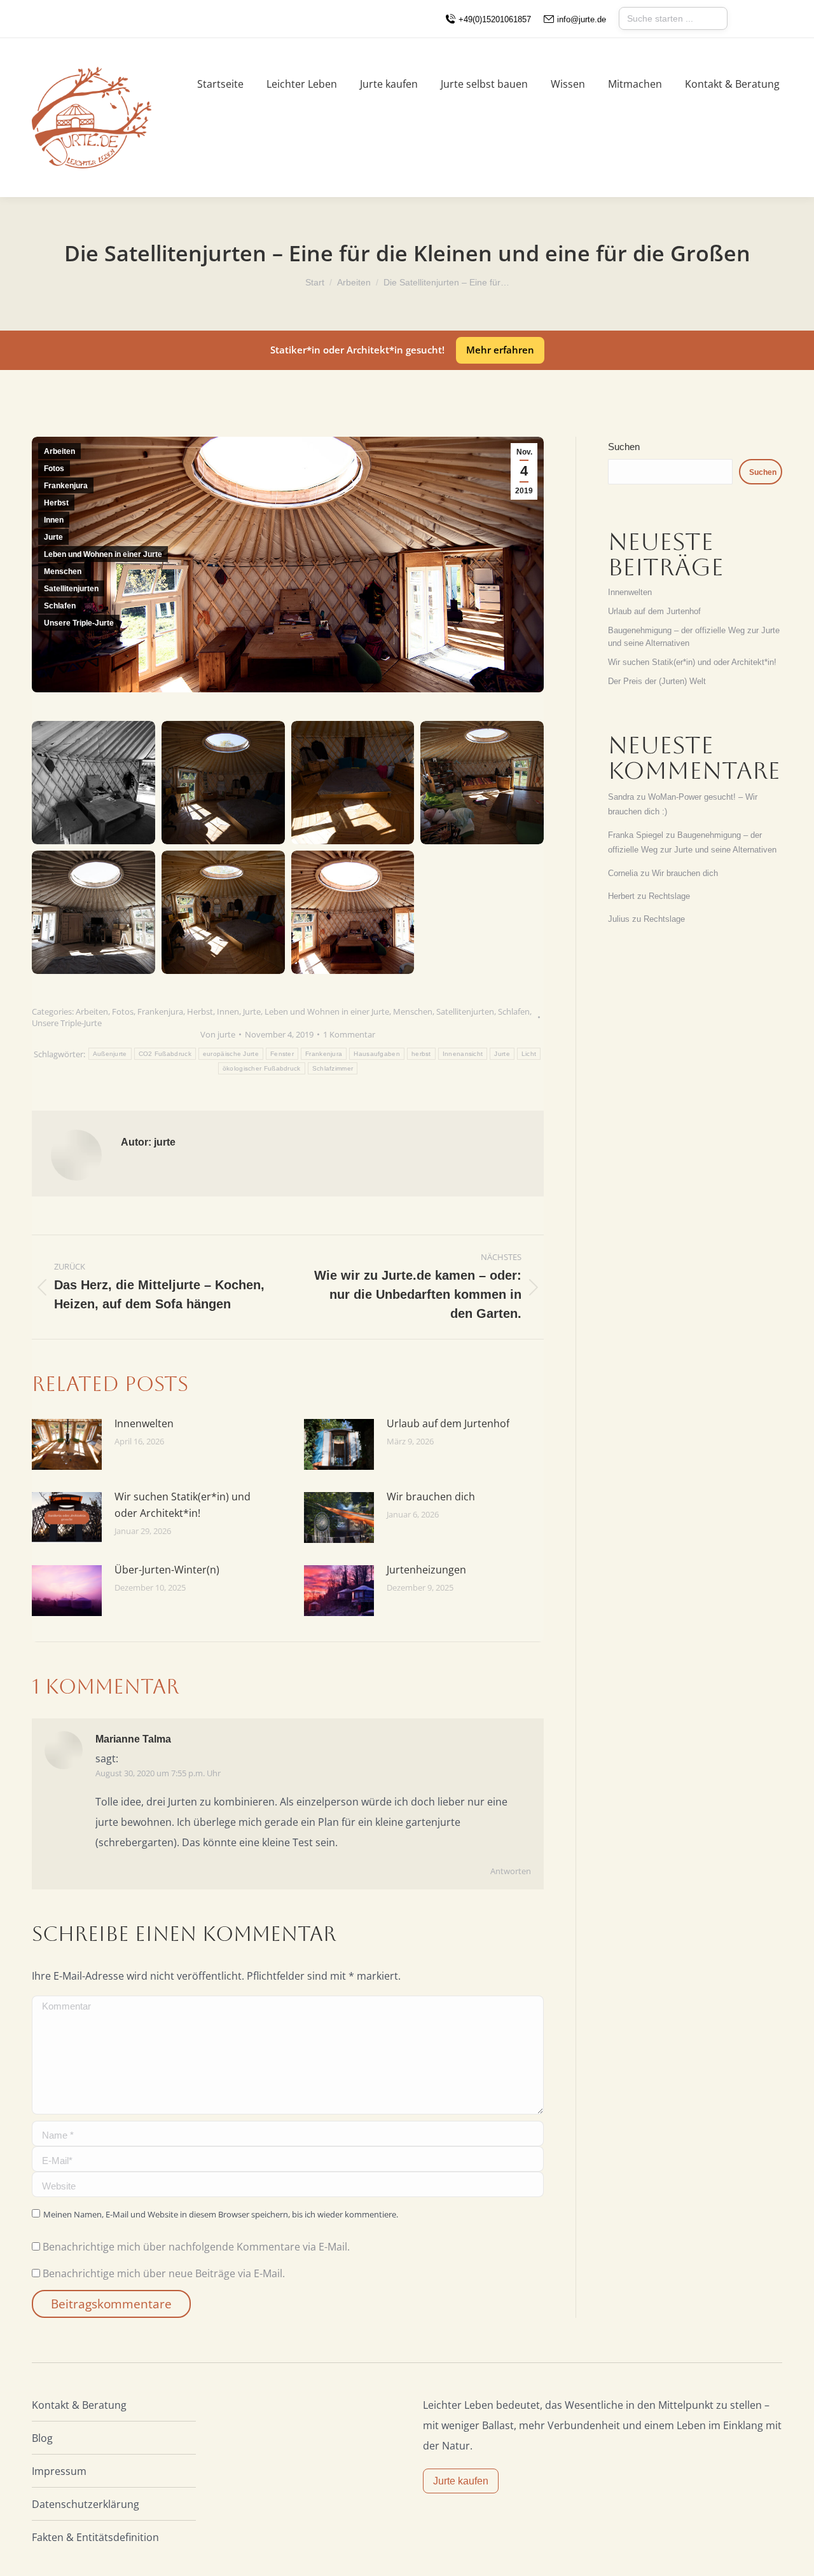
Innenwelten (144, 1423)
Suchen (624, 447)
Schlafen (60, 606)
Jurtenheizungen (426, 1570)
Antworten (511, 1871)
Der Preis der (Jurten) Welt (657, 681)
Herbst (56, 503)
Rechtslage (669, 896)
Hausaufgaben (377, 1054)
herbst (421, 1054)
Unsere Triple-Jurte (79, 623)
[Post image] (67, 1444)
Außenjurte (110, 1054)
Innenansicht (463, 1054)
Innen (54, 520)
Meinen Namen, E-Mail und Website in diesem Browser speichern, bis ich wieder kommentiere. (221, 2214)
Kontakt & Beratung (79, 2405)
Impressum (59, 2471)
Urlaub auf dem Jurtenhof (448, 1423)
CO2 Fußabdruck (165, 1054)
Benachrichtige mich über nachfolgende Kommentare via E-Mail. (196, 2247)
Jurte (53, 537)
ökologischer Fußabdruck (262, 1068)
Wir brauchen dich (431, 1497)
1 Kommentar (349, 1034)
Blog (42, 2438)
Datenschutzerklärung (86, 2504)
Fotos (54, 469)
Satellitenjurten (71, 589)
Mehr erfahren (500, 350)
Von (218, 1034)
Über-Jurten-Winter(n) (167, 1570)
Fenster (282, 1054)
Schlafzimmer (333, 1068)
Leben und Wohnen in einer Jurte (103, 554)
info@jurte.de (582, 19)
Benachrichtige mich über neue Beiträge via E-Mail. (164, 2273)
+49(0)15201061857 (495, 19)
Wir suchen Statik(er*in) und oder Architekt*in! (183, 1505)
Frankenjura (66, 486)
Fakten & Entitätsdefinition (95, 2537)
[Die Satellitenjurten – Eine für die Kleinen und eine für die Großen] (93, 783)
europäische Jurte (231, 1054)
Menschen (63, 572)
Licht (529, 1054)
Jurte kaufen (461, 2481)
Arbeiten (59, 451)
